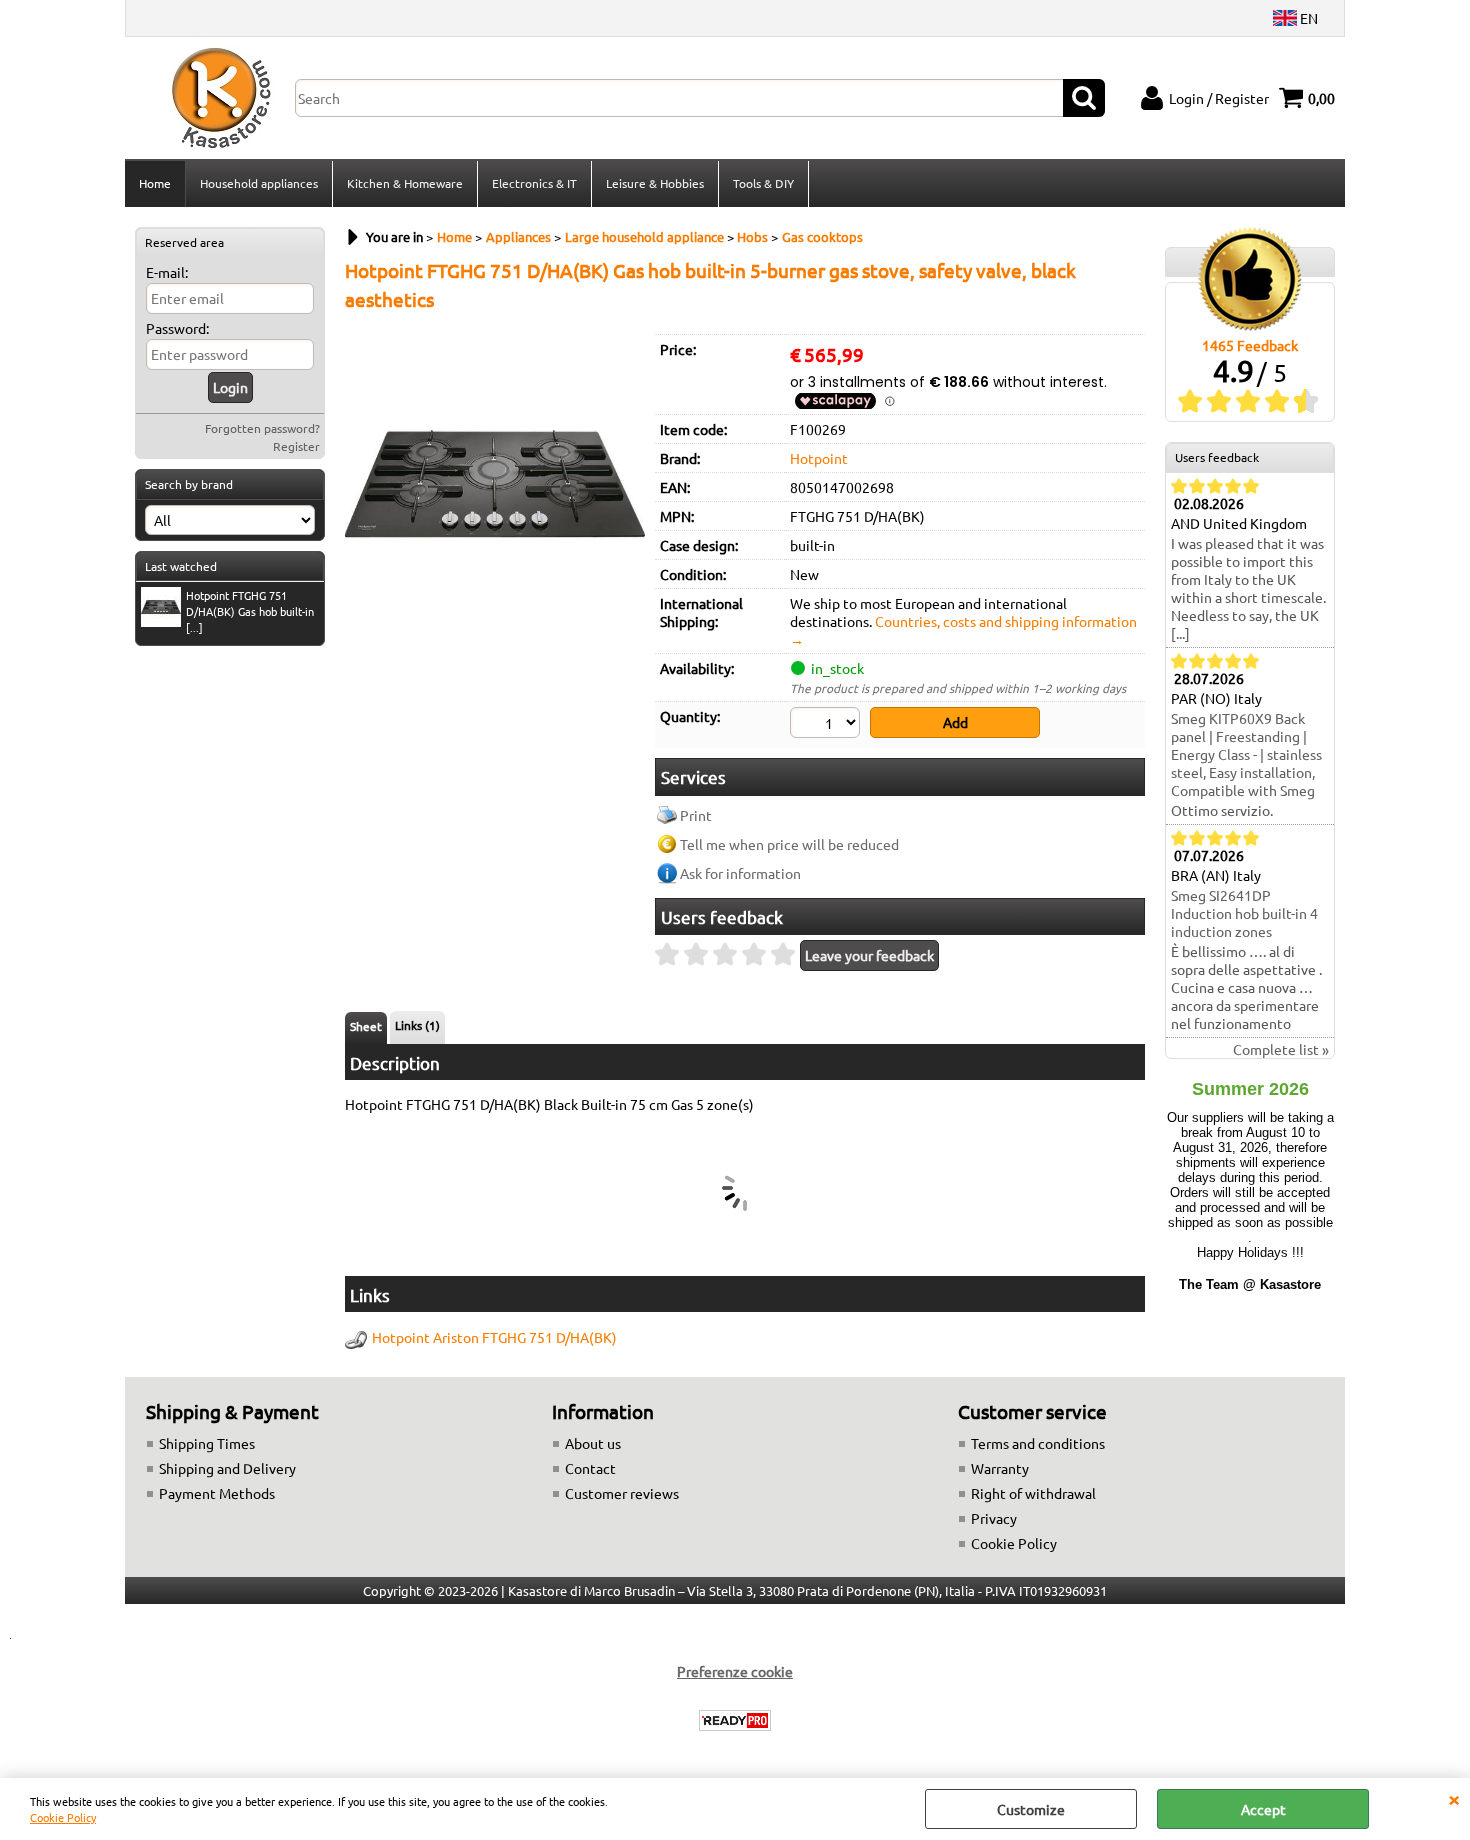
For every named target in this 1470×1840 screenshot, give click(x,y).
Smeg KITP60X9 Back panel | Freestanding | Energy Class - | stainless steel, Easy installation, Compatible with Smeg (1246, 754)
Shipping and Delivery (227, 1468)
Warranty (1000, 1468)
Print (696, 815)
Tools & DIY (763, 183)
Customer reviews (622, 1493)
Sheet (366, 1026)
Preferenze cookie (735, 1671)
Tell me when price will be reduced (789, 844)
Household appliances (259, 183)
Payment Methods (217, 1493)
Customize (1031, 1809)
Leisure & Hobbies (655, 183)
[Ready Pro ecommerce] (735, 1720)
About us (593, 1443)
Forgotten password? (262, 428)
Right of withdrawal (1033, 1493)
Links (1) (417, 1025)
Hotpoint (819, 458)
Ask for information (740, 873)
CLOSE (1454, 1798)
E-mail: (167, 272)
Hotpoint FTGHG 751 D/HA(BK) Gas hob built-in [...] (250, 611)
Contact (590, 1468)
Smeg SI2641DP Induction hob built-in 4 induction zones (1244, 913)
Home (155, 183)
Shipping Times (207, 1443)
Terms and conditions (1038, 1443)
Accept (1263, 1809)
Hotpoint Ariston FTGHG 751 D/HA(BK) (494, 1337)
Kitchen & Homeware (405, 183)
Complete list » (1281, 1049)
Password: (177, 328)
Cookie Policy (63, 1817)
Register (296, 446)
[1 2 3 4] (827, 725)
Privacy (994, 1518)
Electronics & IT (534, 183)
